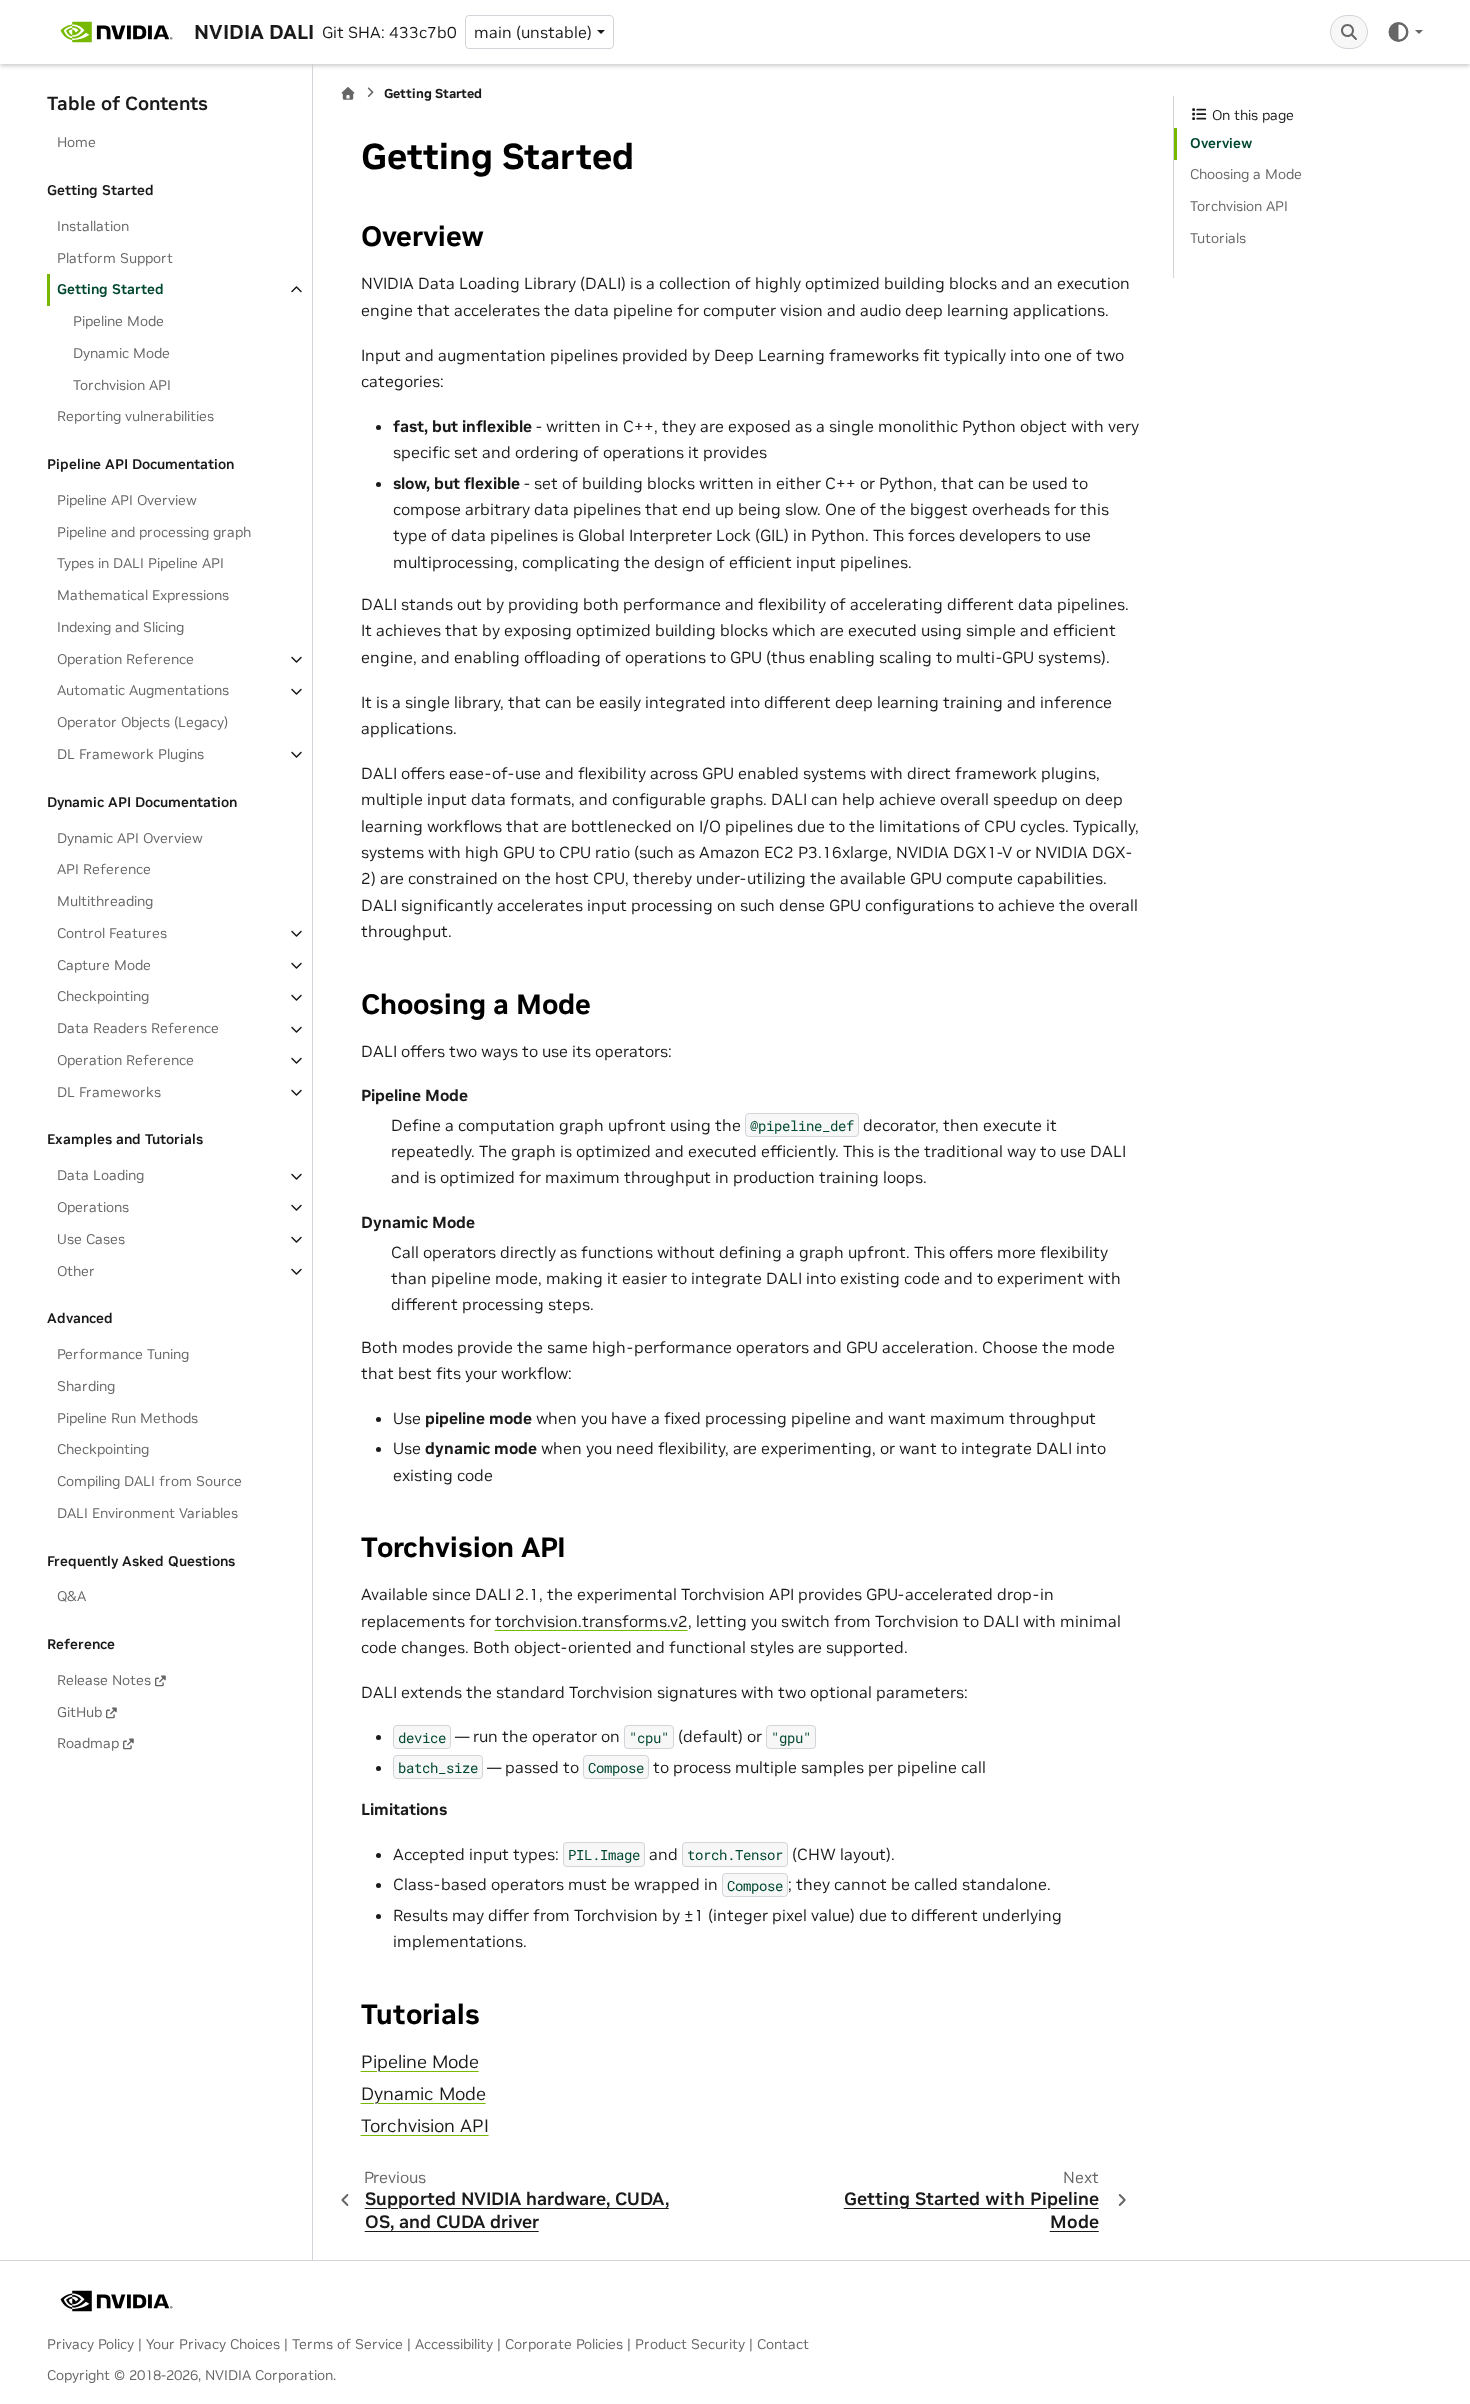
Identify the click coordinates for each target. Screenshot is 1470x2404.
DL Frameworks (109, 1092)
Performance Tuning (123, 1354)
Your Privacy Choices (213, 2344)
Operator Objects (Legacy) (142, 723)
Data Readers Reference (138, 1029)
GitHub (79, 1712)
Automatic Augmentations (143, 691)
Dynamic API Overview (130, 838)
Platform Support (115, 258)
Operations (93, 1207)
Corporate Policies (564, 2344)
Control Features (112, 933)
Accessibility (454, 2344)
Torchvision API (122, 385)
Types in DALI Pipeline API (140, 564)
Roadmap (88, 1744)
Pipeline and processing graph (154, 532)
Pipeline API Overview (127, 500)
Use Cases (91, 1239)
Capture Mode (104, 965)
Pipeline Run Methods (127, 1418)
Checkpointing (103, 997)
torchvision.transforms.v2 (591, 1621)
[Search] (1349, 32)
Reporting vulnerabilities (135, 417)
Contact (783, 2344)
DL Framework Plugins (130, 754)
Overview (1221, 143)
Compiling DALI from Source (149, 1482)
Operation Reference (125, 659)
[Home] (348, 93)
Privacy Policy (90, 2344)
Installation (93, 226)
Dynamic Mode (121, 353)
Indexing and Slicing (120, 627)
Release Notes (104, 1680)
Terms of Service (347, 2344)
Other (76, 1271)
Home (76, 143)
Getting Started (110, 290)
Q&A (71, 1597)
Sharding (86, 1386)
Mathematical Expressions (143, 596)
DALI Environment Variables (147, 1513)
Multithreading (105, 902)
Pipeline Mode (118, 322)
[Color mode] (1404, 32)
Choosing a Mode (1246, 175)
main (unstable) (533, 32)
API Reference (104, 870)
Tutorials (1218, 238)
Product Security (690, 2344)
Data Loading (100, 1176)
